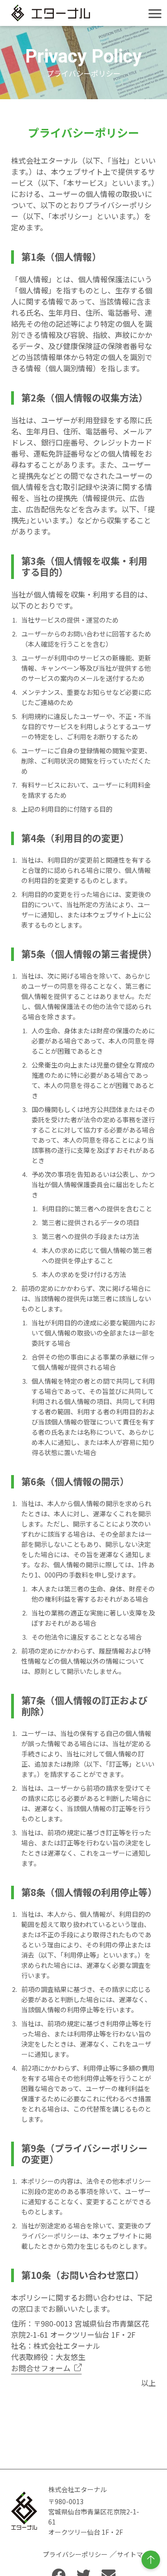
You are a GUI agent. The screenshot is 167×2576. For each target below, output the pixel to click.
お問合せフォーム (41, 2368)
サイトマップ (136, 2554)
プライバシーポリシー (75, 2554)
